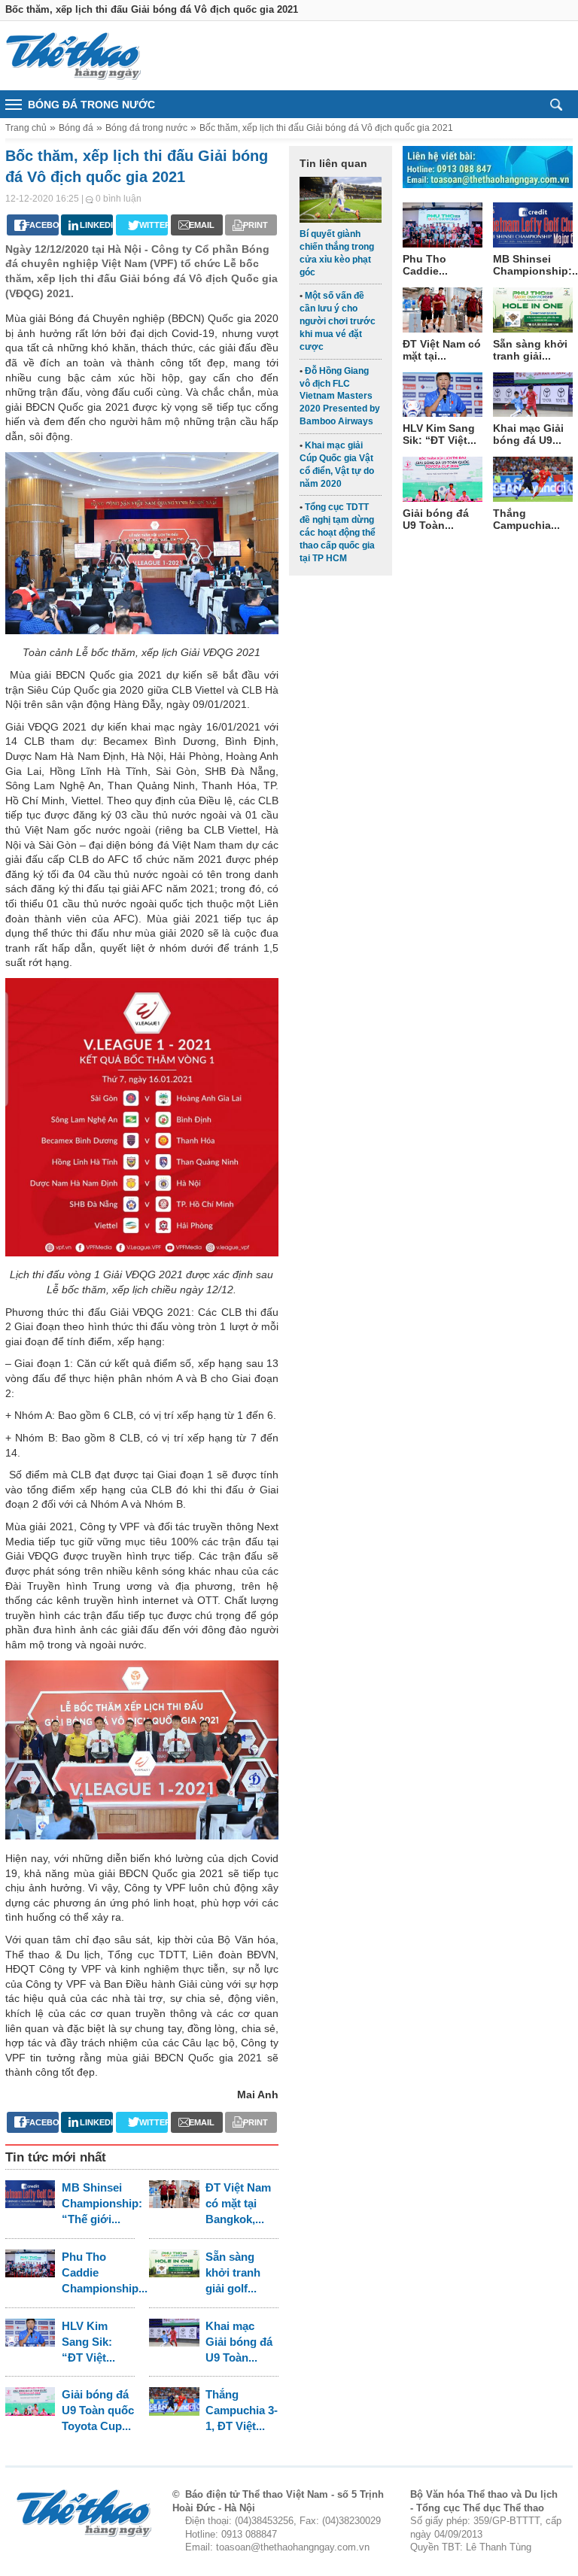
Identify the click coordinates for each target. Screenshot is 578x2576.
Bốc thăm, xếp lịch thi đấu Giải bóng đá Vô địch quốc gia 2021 (326, 128)
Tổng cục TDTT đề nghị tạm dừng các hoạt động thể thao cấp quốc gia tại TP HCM (338, 532)
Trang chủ (26, 128)
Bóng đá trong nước (146, 128)
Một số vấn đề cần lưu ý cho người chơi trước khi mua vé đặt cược (338, 321)
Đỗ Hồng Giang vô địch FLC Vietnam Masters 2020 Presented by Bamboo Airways (340, 396)
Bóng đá (76, 128)
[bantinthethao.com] (73, 56)
